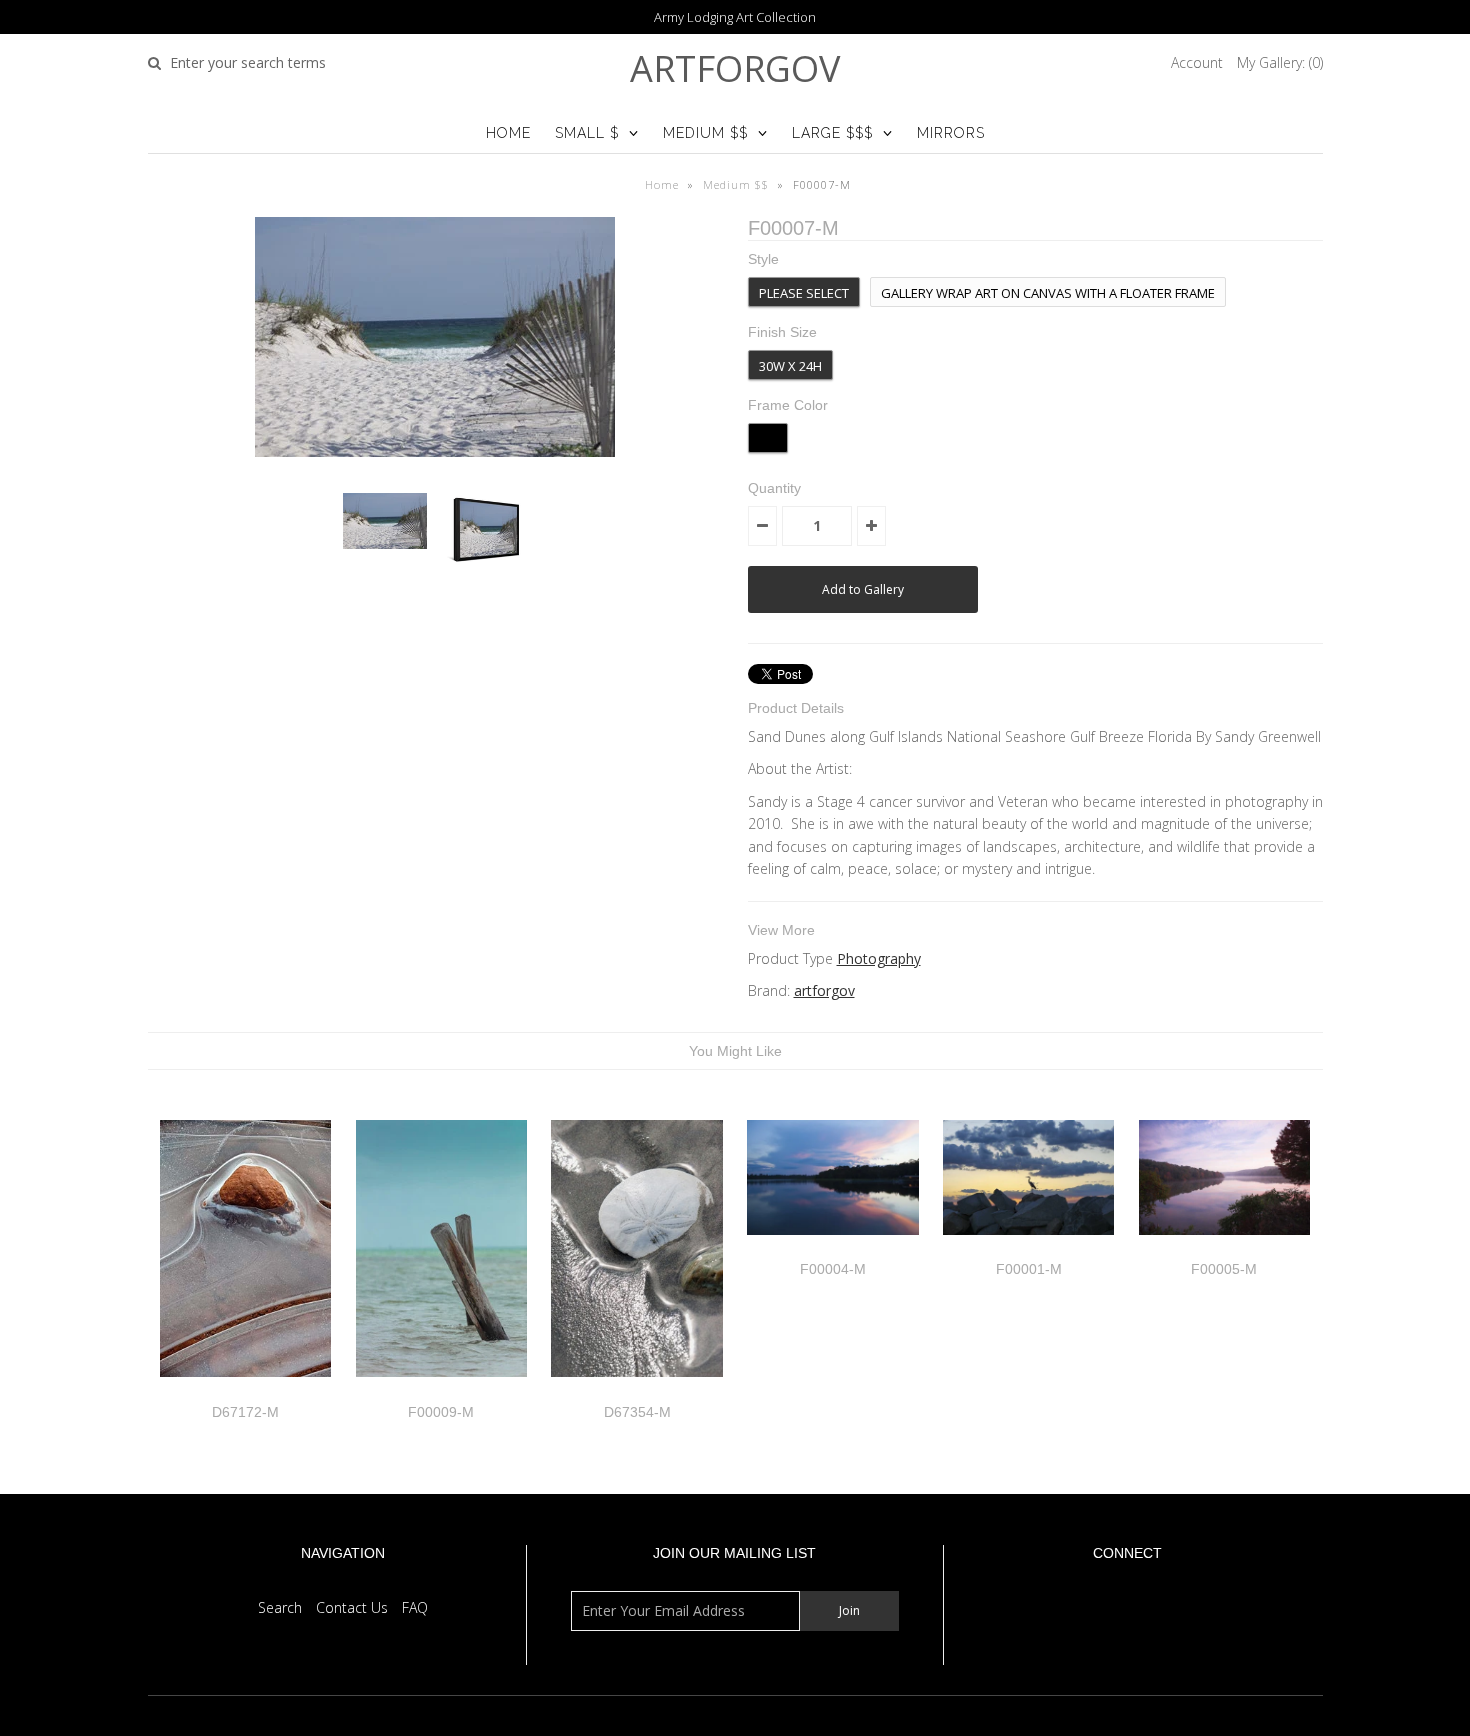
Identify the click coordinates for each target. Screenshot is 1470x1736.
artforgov (735, 68)
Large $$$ (832, 133)
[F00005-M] (1224, 1249)
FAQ (415, 1607)
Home (508, 133)
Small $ (587, 133)
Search (280, 1607)
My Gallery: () (1280, 62)
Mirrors (951, 133)
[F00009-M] (441, 1391)
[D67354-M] (636, 1391)
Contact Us (352, 1607)
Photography (879, 958)
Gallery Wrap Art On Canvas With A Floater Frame (1048, 293)
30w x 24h (790, 366)
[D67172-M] (245, 1391)
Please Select (804, 293)
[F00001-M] (1028, 1249)
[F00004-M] (832, 1249)
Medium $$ (705, 133)
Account (1197, 62)
